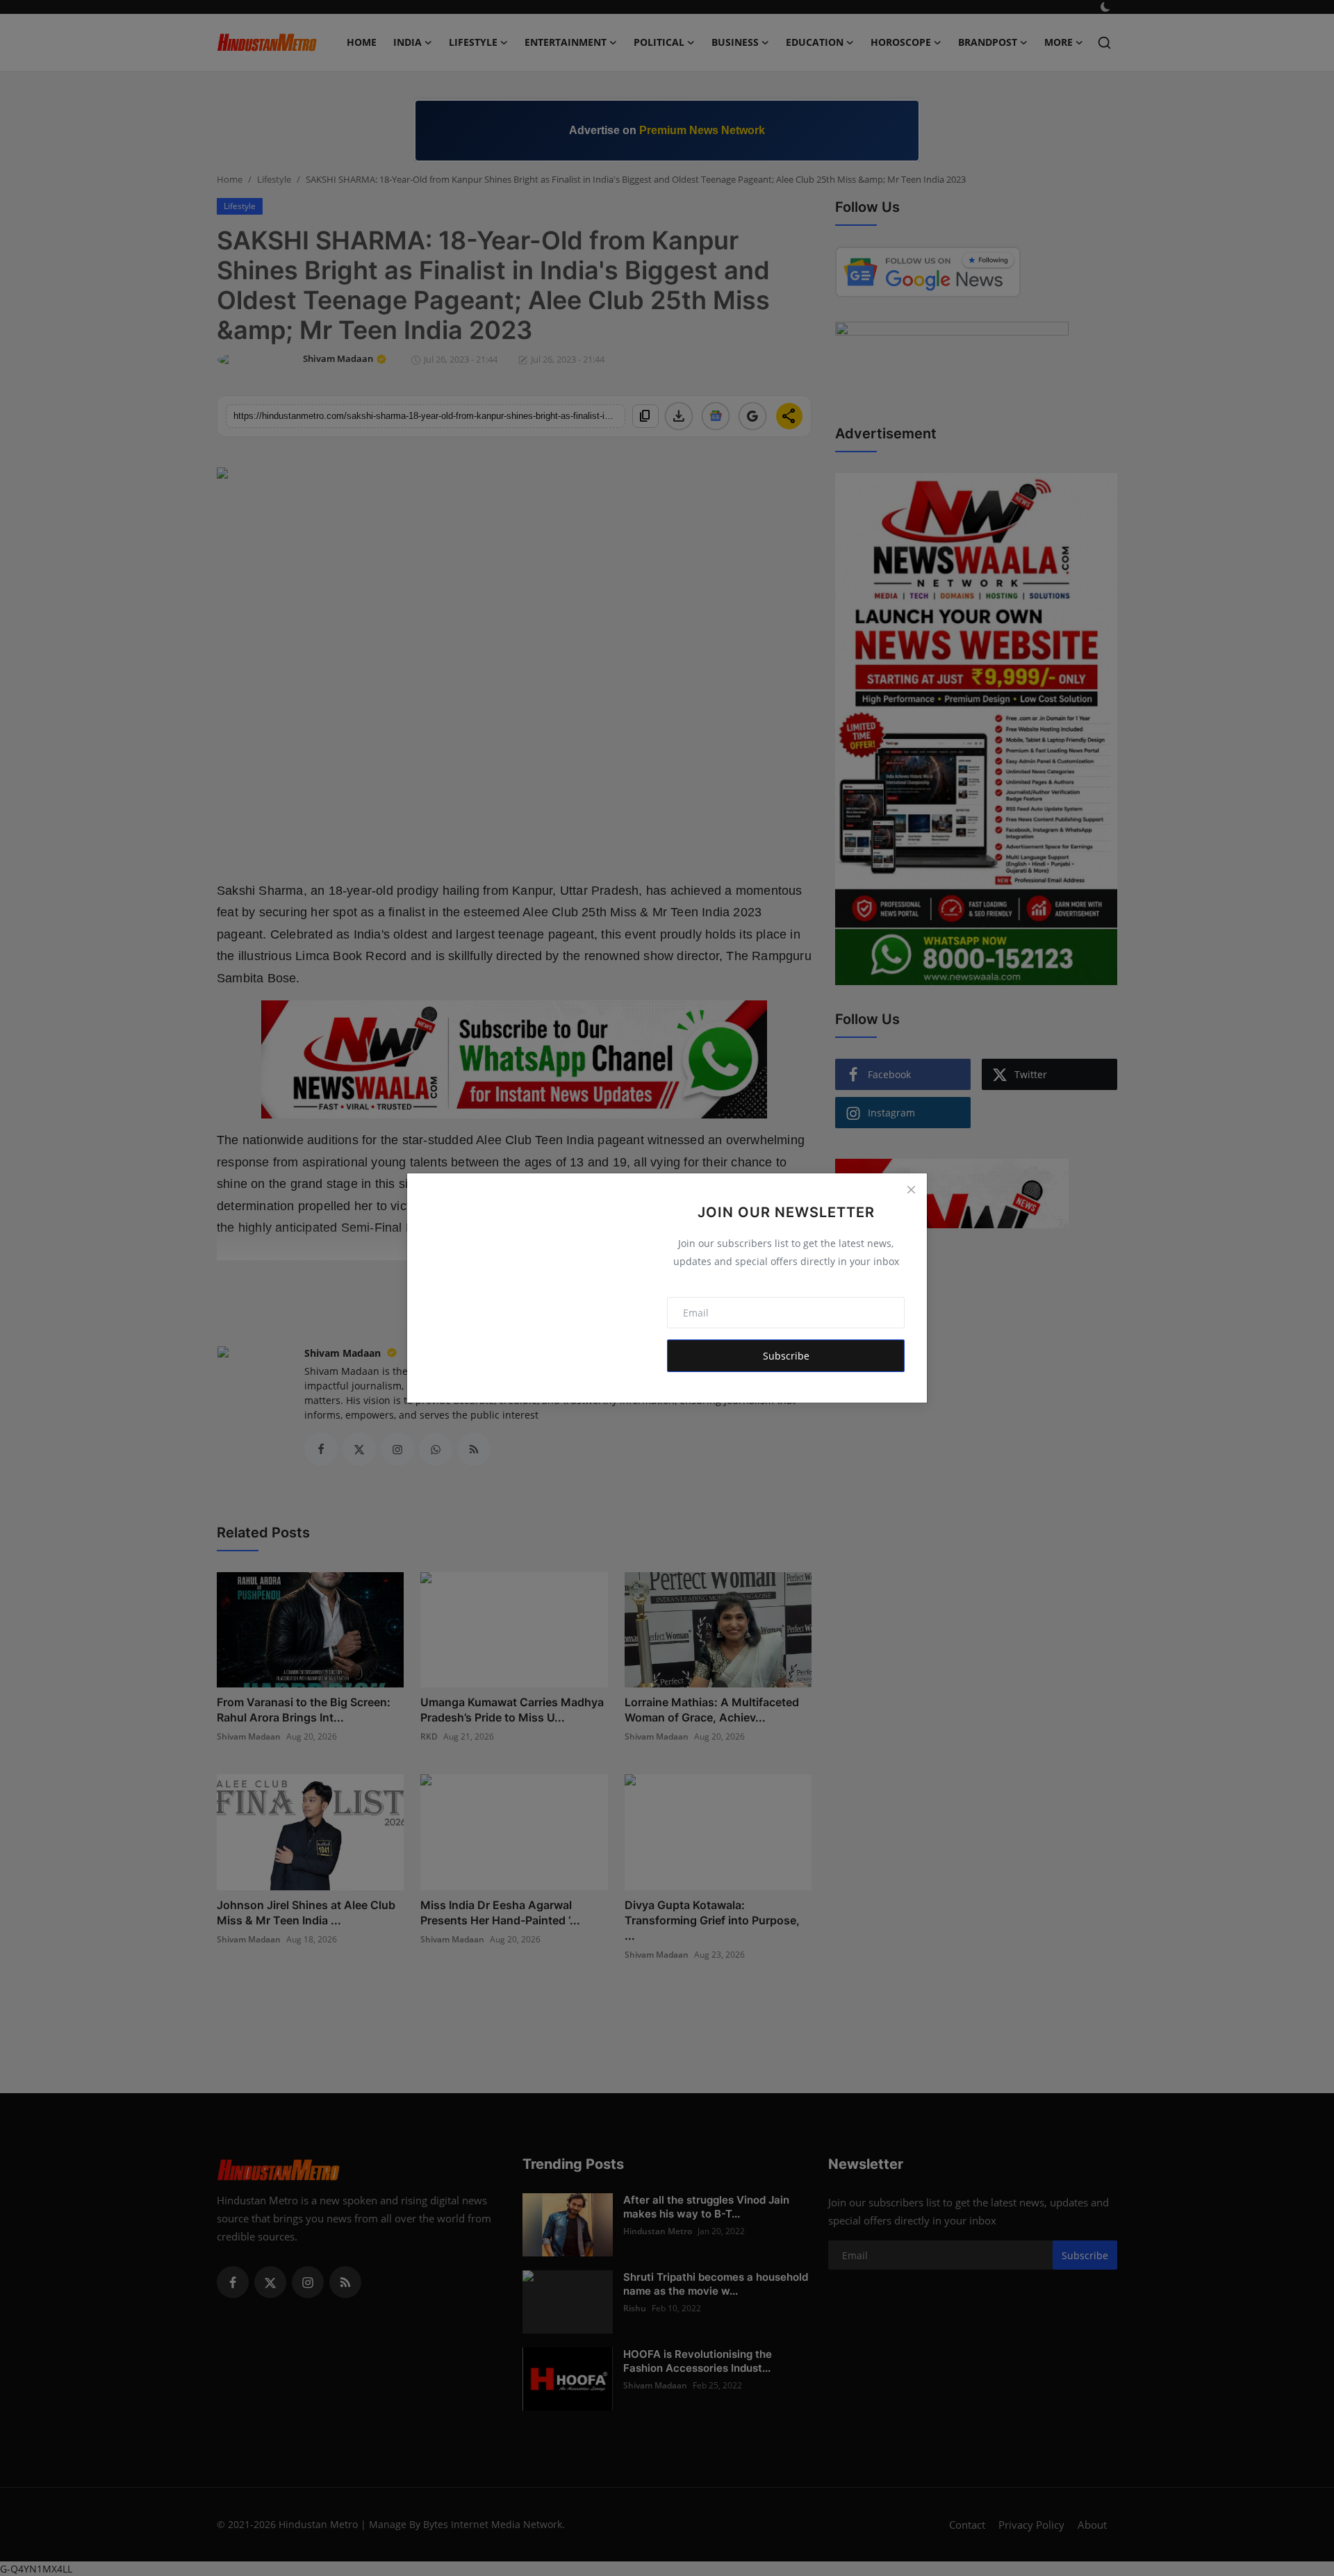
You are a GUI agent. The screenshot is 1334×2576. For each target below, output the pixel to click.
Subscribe (786, 1356)
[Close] (911, 1189)
